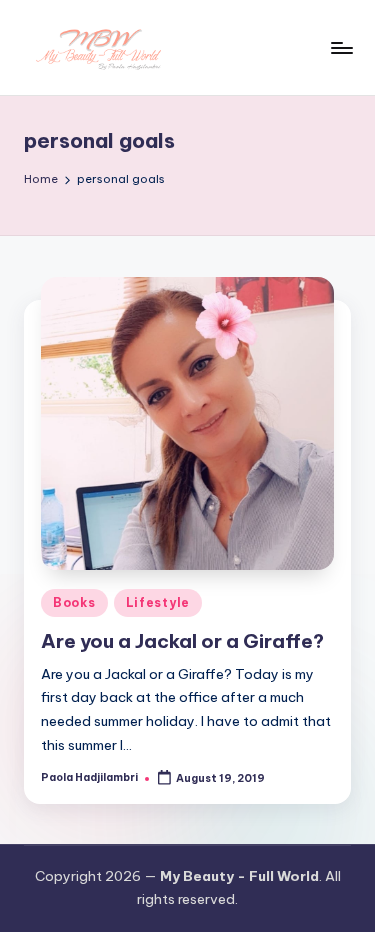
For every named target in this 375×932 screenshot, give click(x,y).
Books (74, 602)
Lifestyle (158, 602)
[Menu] (341, 47)
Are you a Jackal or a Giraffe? (182, 641)
